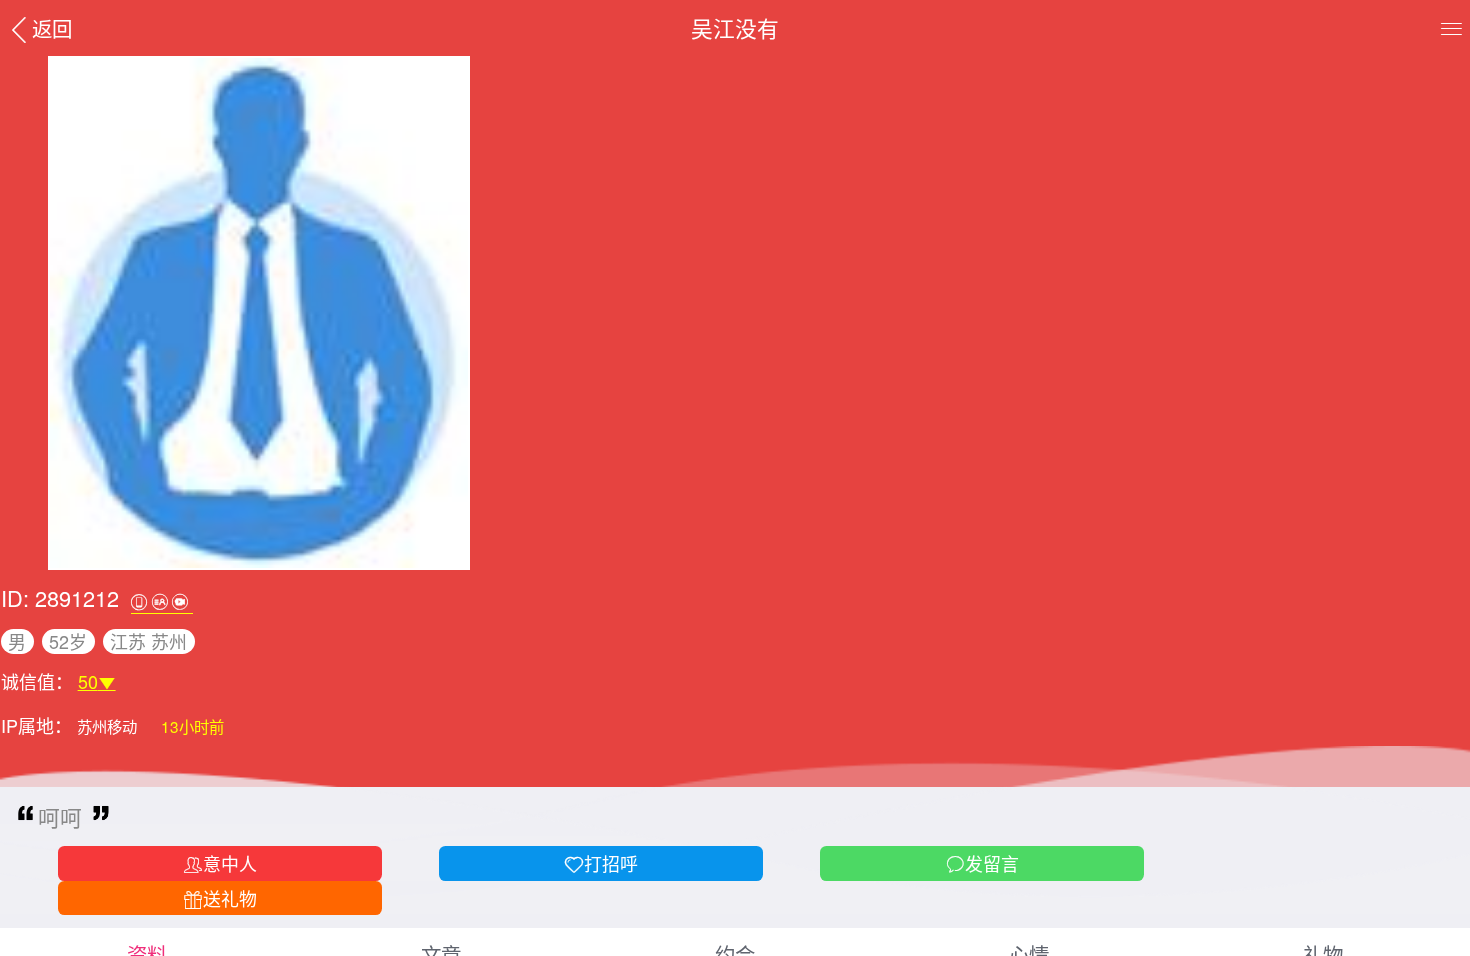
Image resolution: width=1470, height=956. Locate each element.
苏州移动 (109, 726)
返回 (52, 28)
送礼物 (230, 898)
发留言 (992, 863)
